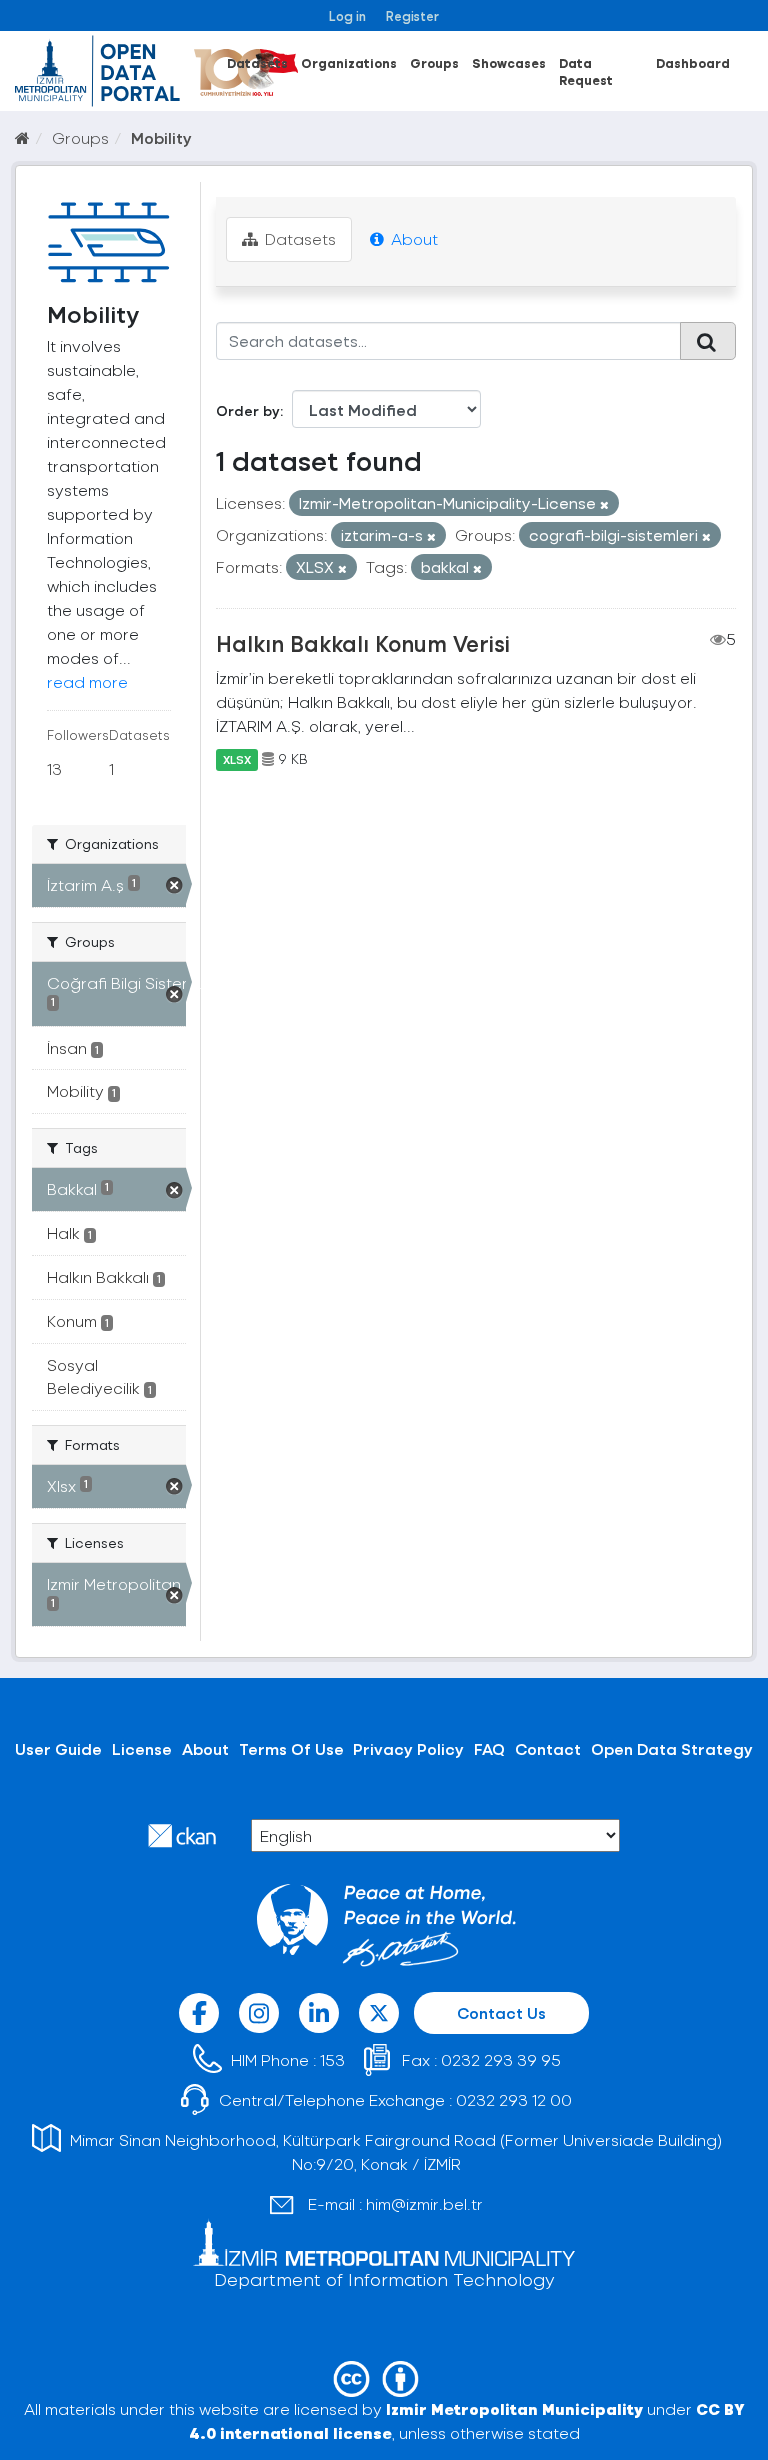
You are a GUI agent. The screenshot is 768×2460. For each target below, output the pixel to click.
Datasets (257, 62)
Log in (347, 15)
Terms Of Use (291, 1748)
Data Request (586, 71)
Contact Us (501, 2012)
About (412, 238)
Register (412, 15)
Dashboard (693, 62)
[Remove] (604, 504)
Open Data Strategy (672, 1748)
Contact (548, 1748)
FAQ (489, 1748)
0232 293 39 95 (501, 2059)
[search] (708, 341)
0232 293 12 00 (514, 2099)
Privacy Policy (408, 1748)
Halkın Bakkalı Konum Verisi (363, 643)
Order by (248, 410)
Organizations (349, 62)
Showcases (509, 62)
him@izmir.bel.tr (424, 2203)
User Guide (58, 1748)
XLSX (237, 759)
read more (87, 681)
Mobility (161, 137)
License (142, 1748)
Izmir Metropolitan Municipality (514, 2408)
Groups (434, 62)
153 (332, 2059)
